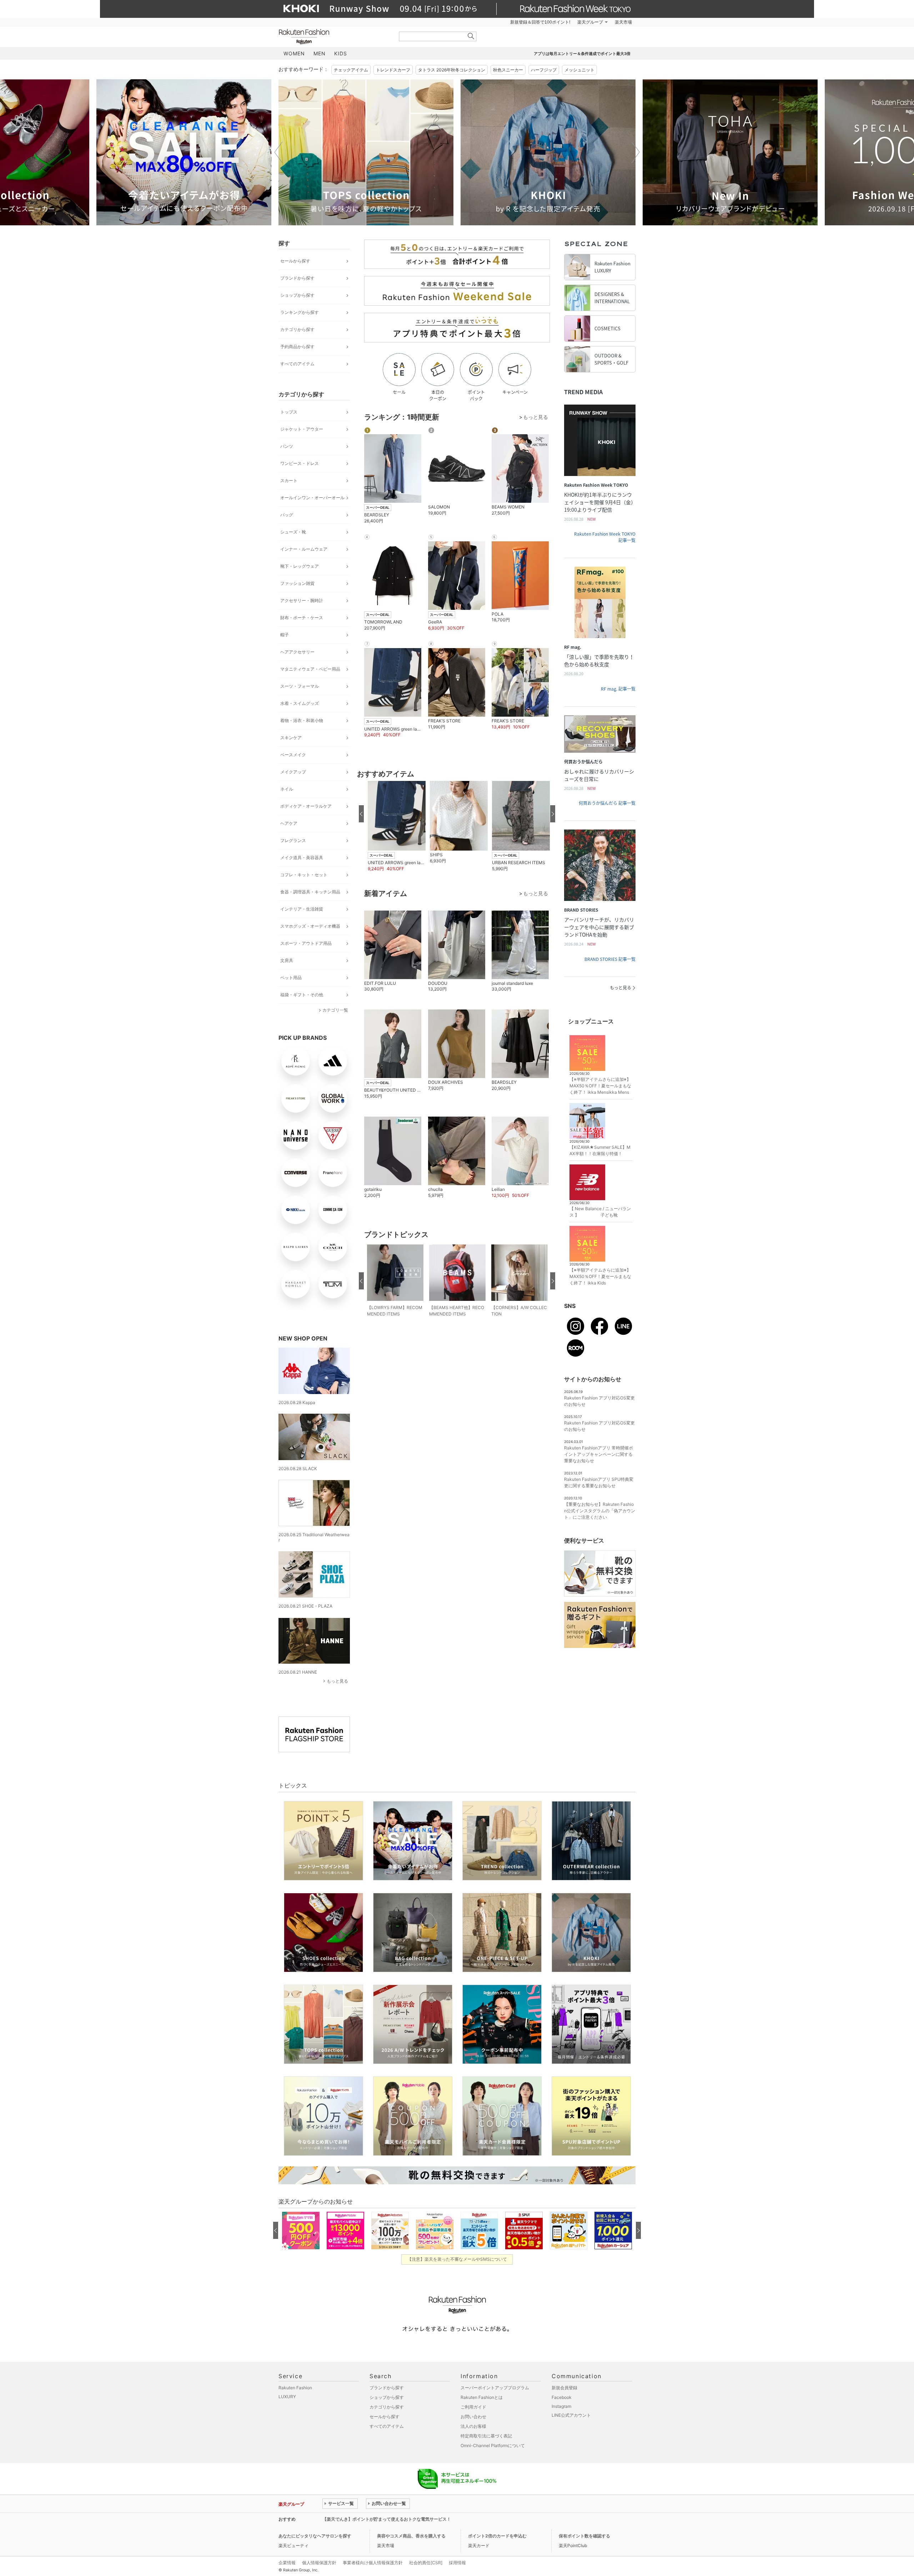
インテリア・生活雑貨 (302, 909)
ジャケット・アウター (302, 429)
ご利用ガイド (473, 2407)
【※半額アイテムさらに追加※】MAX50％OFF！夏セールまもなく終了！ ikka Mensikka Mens (600, 1086)
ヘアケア (289, 823)
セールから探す (295, 261)
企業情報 (287, 2563)
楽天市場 (623, 22)
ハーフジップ (544, 70)
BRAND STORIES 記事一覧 (610, 959)
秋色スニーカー (508, 70)
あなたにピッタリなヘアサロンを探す (315, 2536)
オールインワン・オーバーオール (312, 498)
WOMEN (294, 53)
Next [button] (636, 152)
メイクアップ (293, 772)
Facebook (562, 2397)
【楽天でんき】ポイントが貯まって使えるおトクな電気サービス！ (387, 2519)
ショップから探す (297, 295)
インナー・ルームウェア (304, 549)
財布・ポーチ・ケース (302, 618)
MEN (320, 53)
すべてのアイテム (297, 364)
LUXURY (287, 2397)
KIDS (341, 53)
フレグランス (293, 840)
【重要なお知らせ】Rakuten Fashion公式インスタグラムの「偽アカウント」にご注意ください (600, 1511)
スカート (289, 480)
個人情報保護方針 (319, 2563)
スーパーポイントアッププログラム (495, 2388)
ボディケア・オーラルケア (306, 806)
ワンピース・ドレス (300, 463)
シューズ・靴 (293, 532)
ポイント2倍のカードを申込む (497, 2536)
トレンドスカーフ (393, 70)
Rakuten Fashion (334, 37)
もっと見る (337, 1681)
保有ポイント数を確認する (584, 2536)
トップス (289, 412)
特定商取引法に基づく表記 (486, 2436)
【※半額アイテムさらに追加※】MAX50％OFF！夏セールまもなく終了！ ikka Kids (600, 1276)
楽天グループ (590, 22)
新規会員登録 (564, 2388)
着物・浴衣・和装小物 (302, 720)
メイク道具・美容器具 (302, 858)
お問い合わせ (473, 2417)
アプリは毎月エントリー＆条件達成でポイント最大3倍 (582, 54)
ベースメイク (293, 755)
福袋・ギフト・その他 (302, 995)
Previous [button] (278, 152)
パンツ (287, 446)
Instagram (561, 2406)
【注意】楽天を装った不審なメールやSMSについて (457, 2259)
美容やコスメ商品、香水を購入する (411, 2536)
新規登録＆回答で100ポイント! (540, 22)
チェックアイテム (351, 70)
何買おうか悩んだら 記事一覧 (607, 803)
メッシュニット (579, 70)
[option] (184, 152)
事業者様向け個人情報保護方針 (373, 2563)
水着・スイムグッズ (300, 703)
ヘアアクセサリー (297, 652)
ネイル (287, 789)
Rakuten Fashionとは (482, 2397)
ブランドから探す (297, 278)
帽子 (285, 635)
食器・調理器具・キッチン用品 (310, 892)
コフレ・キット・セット (304, 875)
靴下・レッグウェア (300, 566)
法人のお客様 (473, 2426)
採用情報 (457, 2563)
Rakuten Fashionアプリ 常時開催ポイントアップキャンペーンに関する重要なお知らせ (599, 1454)
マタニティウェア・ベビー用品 (310, 669)
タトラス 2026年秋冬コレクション (452, 70)
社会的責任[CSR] (426, 2563)
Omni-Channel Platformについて (493, 2445)
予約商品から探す (297, 347)
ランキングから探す (300, 312)
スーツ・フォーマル (300, 686)
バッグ (287, 515)
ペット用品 (291, 978)
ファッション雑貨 (297, 583)
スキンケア (291, 738)
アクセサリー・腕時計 (302, 600)
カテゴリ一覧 (335, 1010)
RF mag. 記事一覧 (618, 689)
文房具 (287, 960)
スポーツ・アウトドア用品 (306, 943)
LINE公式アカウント (571, 2415)
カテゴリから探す (297, 329)
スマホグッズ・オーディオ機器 (310, 926)
